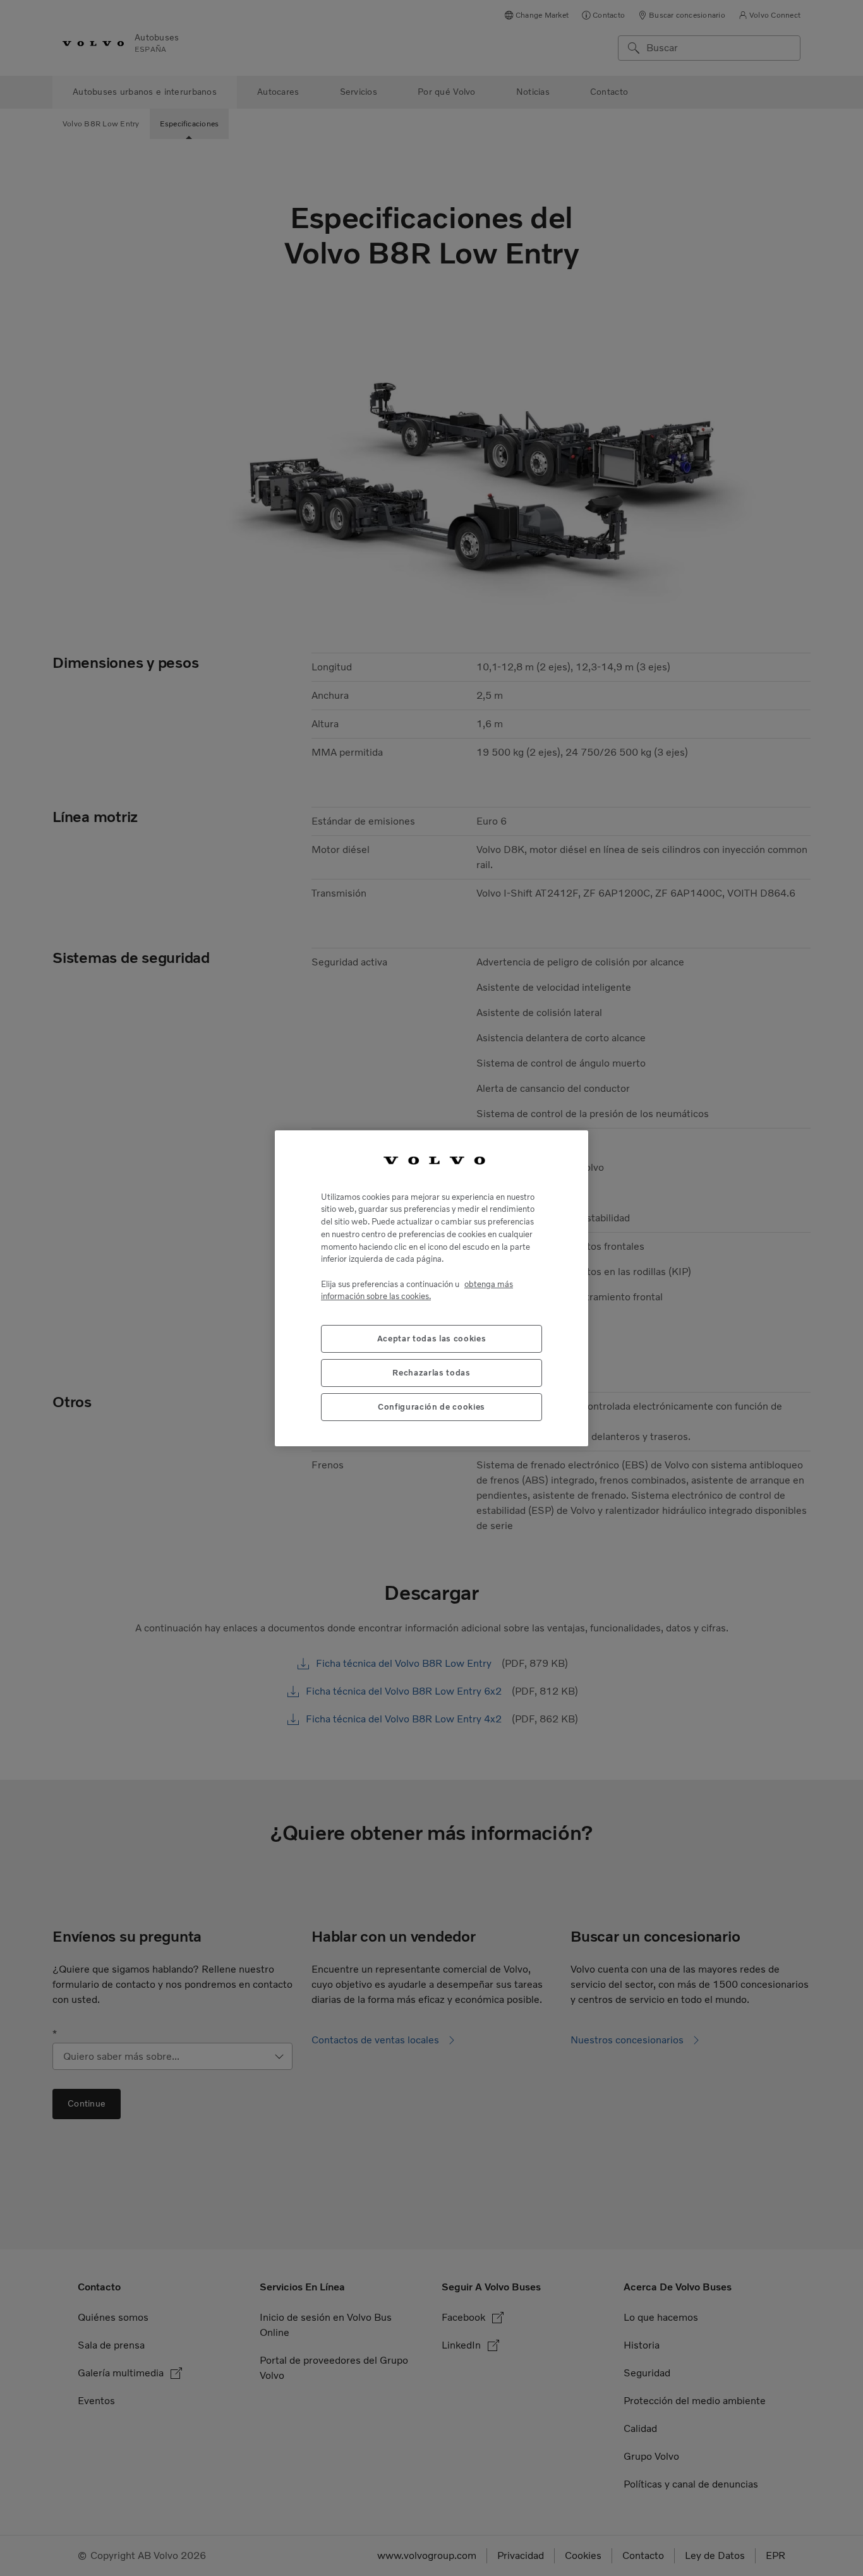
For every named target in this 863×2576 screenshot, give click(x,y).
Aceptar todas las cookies (431, 1338)
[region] (431, 1288)
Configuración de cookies (431, 1406)
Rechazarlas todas (431, 1372)
